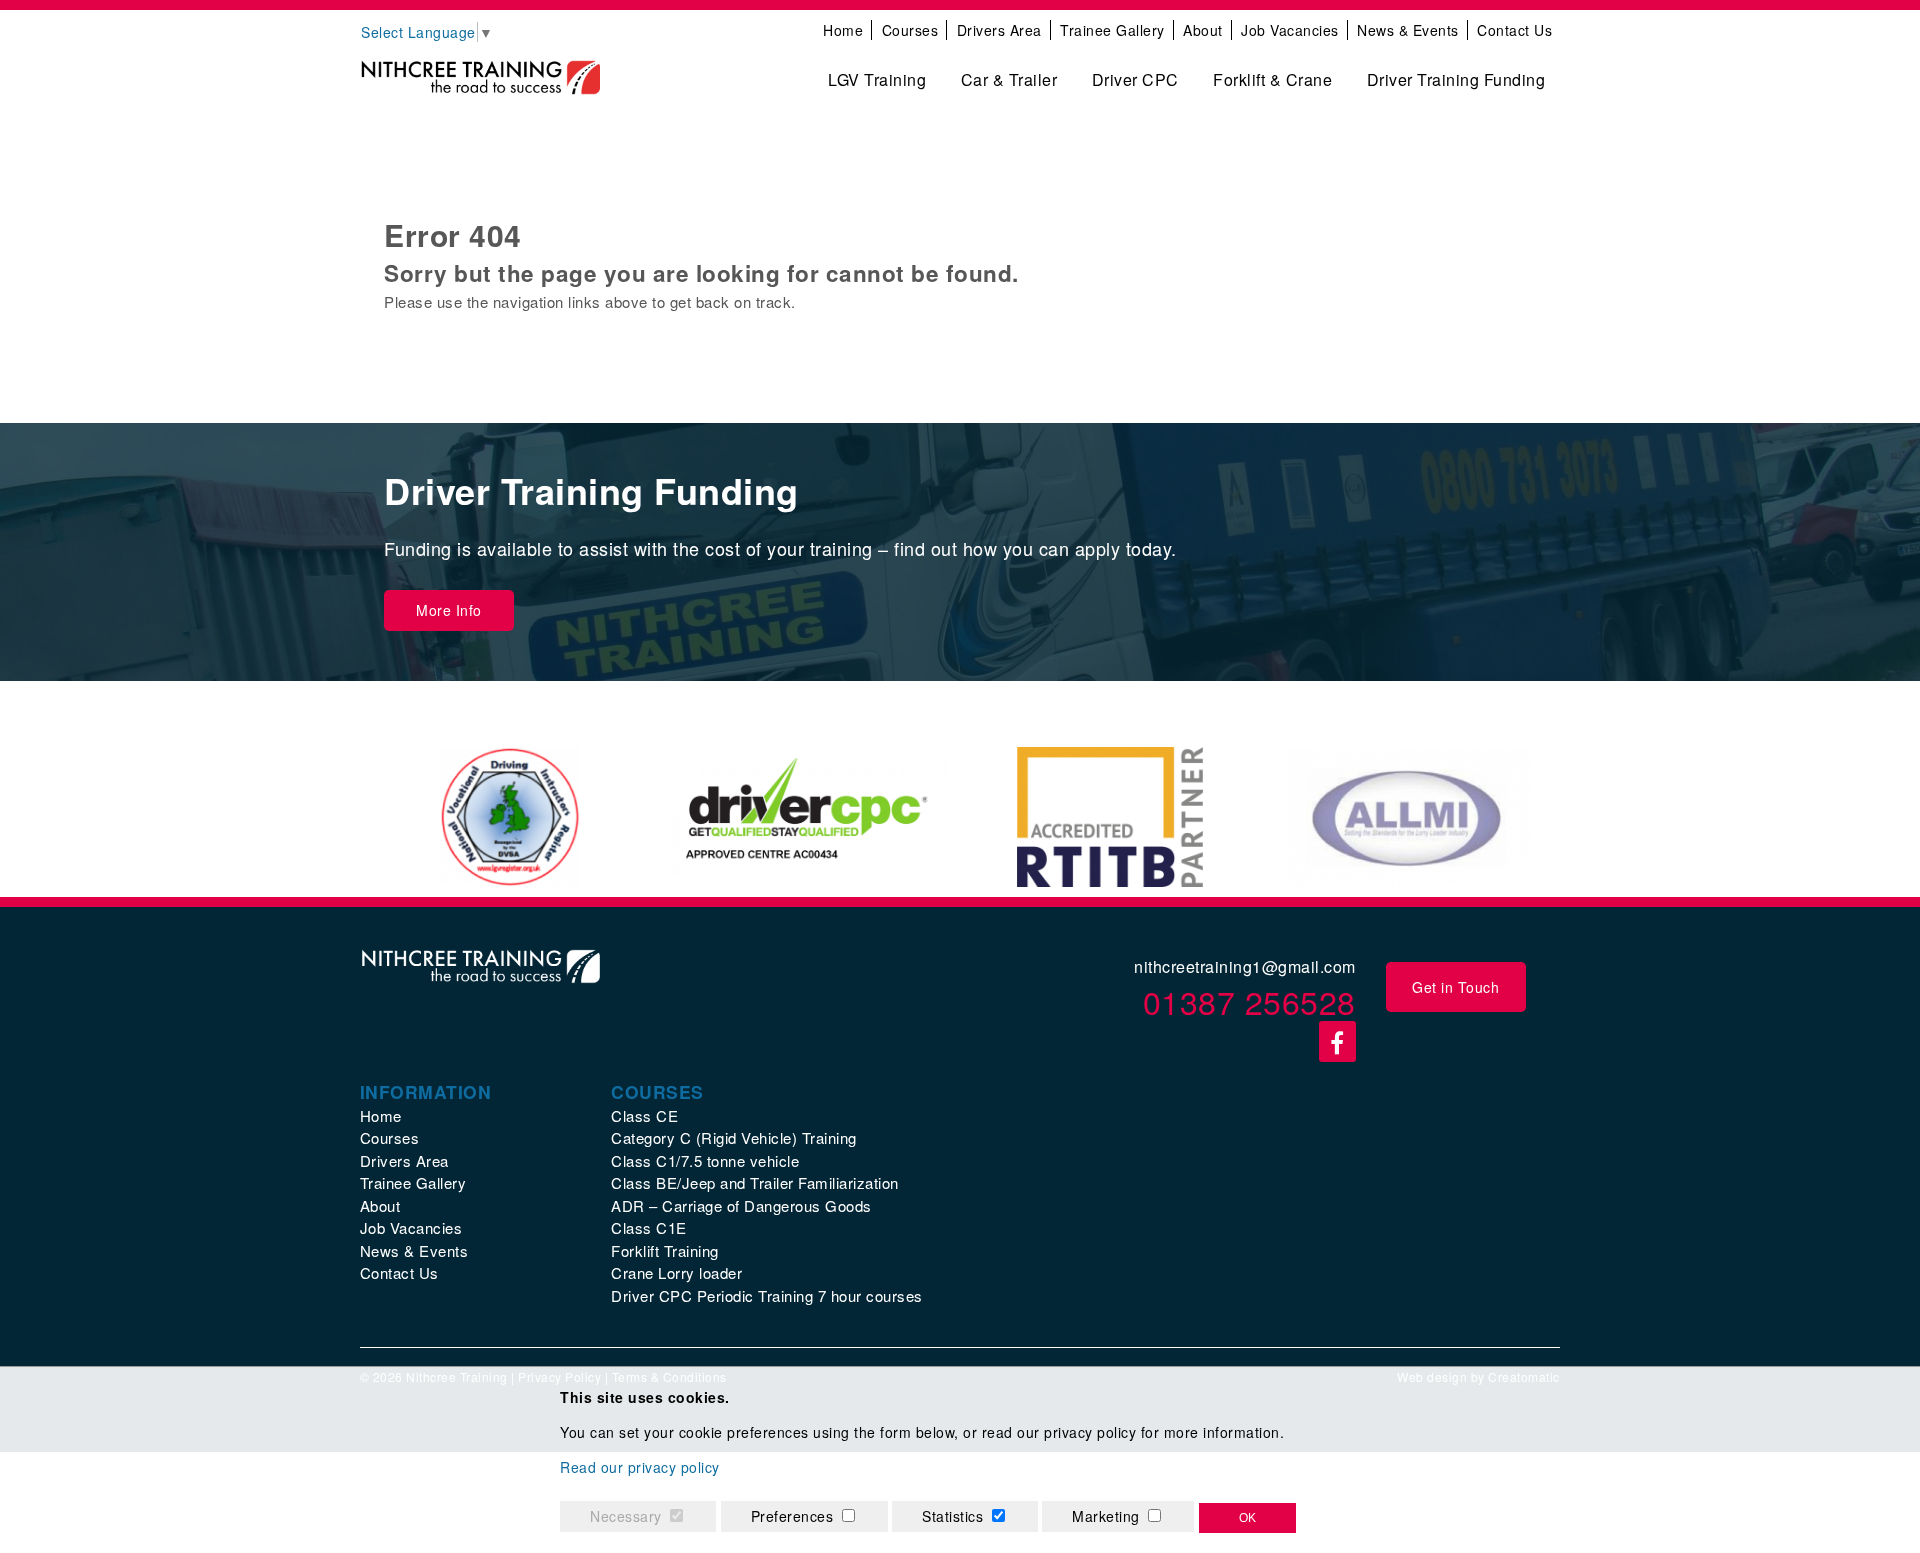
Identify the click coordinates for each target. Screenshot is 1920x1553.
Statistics (952, 1516)
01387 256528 (1249, 1001)
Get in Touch (1455, 987)
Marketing (1106, 1516)
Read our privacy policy (640, 1467)
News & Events (1408, 30)
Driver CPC (1135, 79)
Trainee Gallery (1112, 30)
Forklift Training (665, 1250)
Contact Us (1514, 30)
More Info (449, 610)
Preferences (792, 1516)
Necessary (626, 1516)
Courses (910, 30)
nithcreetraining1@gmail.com (1245, 966)
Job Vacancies (1290, 30)
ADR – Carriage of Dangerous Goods (741, 1205)
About (1203, 30)
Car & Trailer (1009, 79)
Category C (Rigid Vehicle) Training (734, 1137)
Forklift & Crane (1272, 79)
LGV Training (877, 79)
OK (1247, 1518)
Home (843, 30)
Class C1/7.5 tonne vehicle (705, 1160)
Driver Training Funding (1456, 79)
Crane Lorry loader (676, 1272)
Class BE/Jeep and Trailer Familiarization (755, 1182)
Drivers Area (999, 30)
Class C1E (649, 1227)
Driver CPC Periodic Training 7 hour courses (767, 1295)
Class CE (644, 1115)
